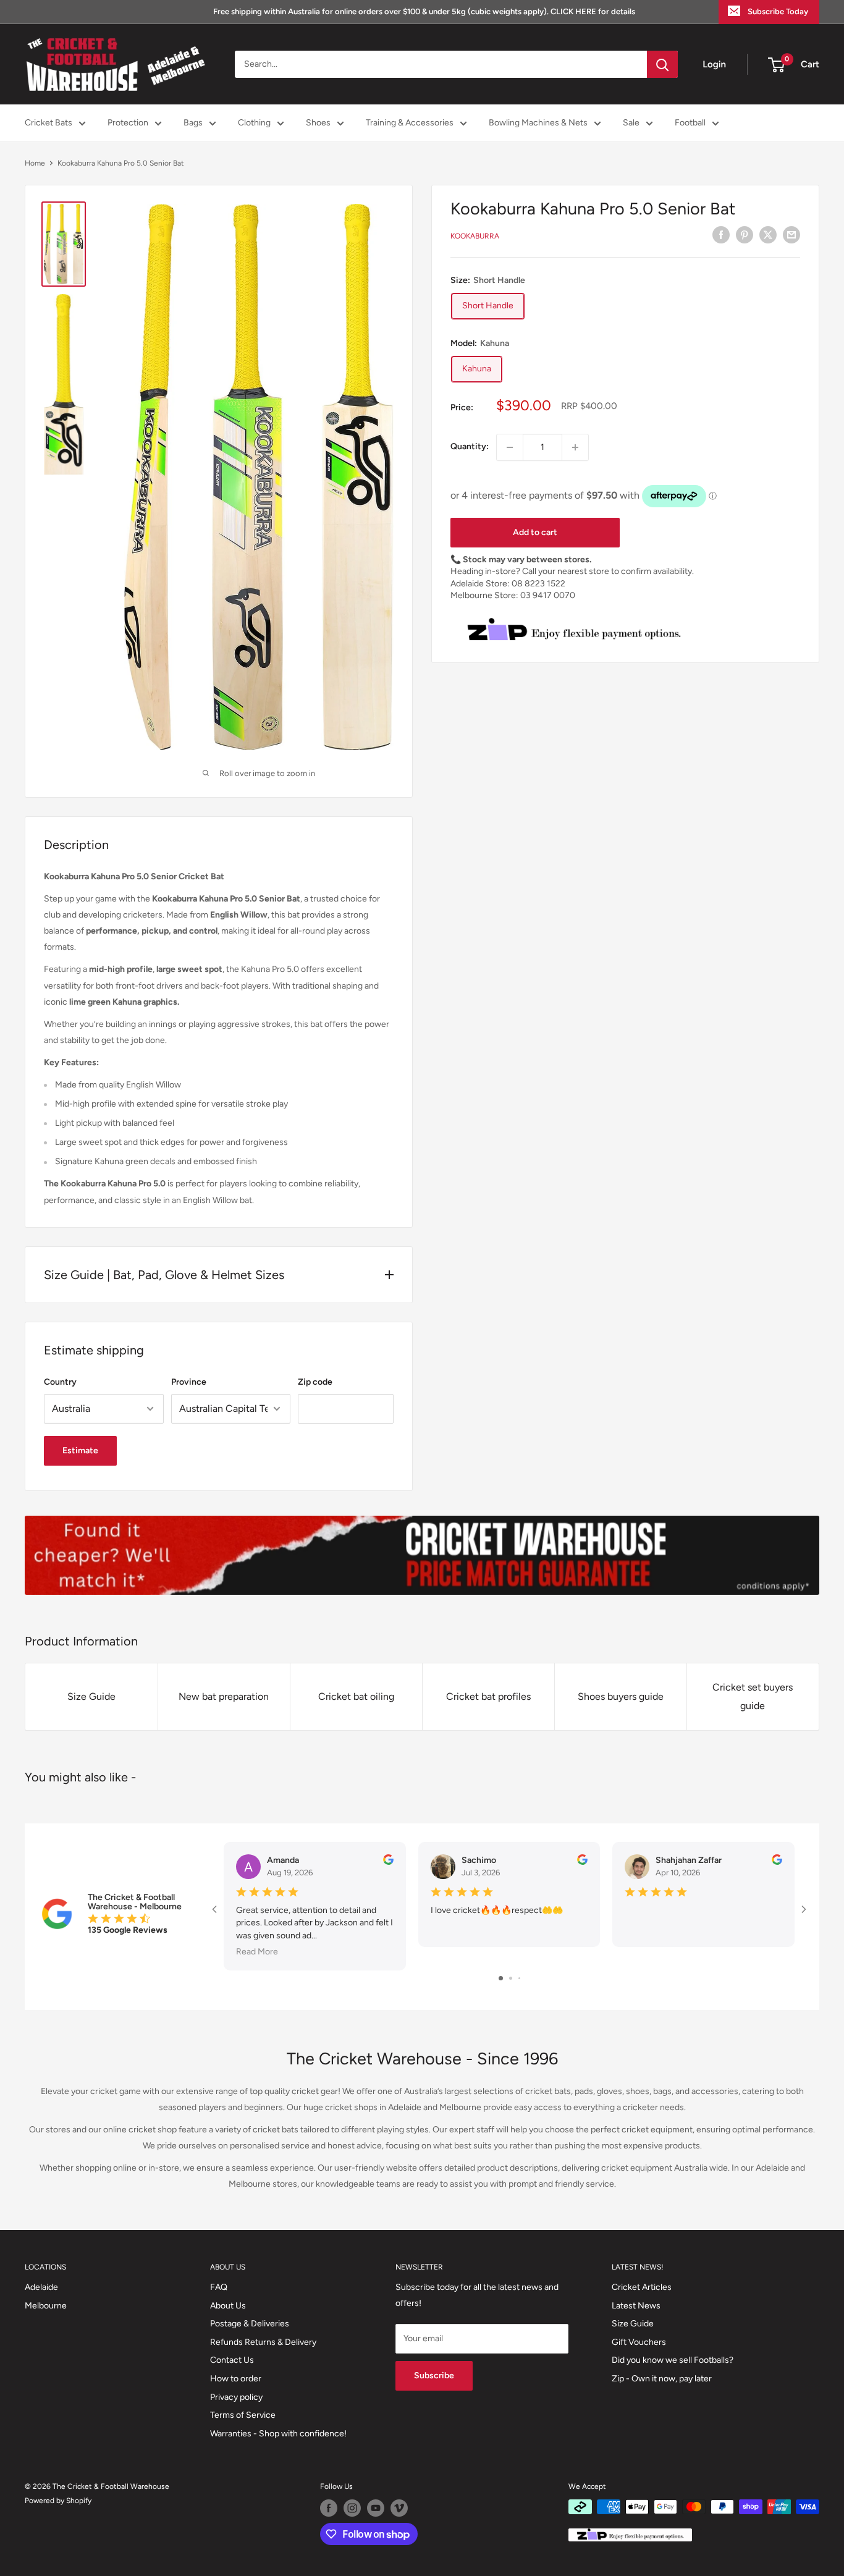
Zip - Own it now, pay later (662, 2379)
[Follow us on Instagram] (352, 2508)
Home (35, 163)
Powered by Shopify (58, 2501)
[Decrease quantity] (510, 447)
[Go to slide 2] (511, 1978)
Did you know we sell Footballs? (673, 2360)
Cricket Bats (49, 123)
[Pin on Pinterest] (745, 235)
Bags (193, 123)
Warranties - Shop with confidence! (278, 2434)
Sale (631, 123)
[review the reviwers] (388, 1862)
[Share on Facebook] (721, 235)
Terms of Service (243, 2415)
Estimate (80, 1451)
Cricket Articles (642, 2287)
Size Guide (91, 1696)
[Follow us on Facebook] (329, 2508)
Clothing (254, 123)
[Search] (662, 64)
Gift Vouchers (639, 2342)
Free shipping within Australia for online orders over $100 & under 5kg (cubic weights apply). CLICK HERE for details (424, 11)
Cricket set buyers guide (753, 1696)
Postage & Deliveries (250, 2324)
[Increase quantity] (575, 447)
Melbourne (46, 2306)
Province (189, 1382)
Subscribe (434, 2375)
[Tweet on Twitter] (768, 235)
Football (690, 123)
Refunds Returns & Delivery (263, 2342)
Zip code (315, 1382)
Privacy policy (236, 2397)
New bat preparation (224, 1696)
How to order (236, 2379)
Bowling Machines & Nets (538, 123)
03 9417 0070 (548, 596)
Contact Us (232, 2360)
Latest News (636, 2306)
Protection (128, 123)
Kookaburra (475, 237)
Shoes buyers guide (621, 1696)
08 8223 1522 (538, 584)
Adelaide (41, 2287)
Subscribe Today (778, 11)
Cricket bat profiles (488, 1696)
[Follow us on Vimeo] (399, 2508)
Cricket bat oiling (356, 1696)
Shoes (318, 123)
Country (60, 1382)
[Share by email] (791, 235)
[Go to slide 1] (501, 1978)
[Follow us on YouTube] (376, 2508)
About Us (228, 2306)
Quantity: (470, 447)
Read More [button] (257, 1952)
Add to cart (535, 532)
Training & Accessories (410, 123)
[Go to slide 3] (519, 1978)
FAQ (219, 2287)
